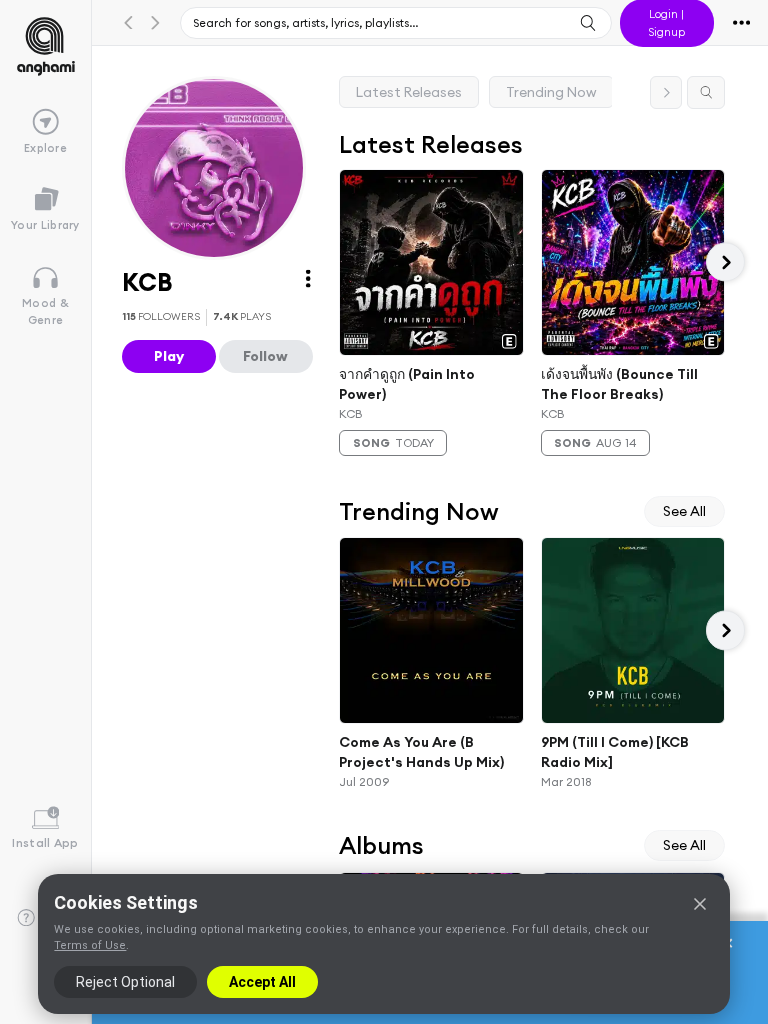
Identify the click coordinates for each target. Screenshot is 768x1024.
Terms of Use (90, 945)
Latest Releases (409, 92)
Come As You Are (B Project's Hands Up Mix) (421, 751)
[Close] (700, 904)
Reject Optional (125, 982)
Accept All (262, 982)
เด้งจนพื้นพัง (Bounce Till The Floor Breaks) (619, 383)
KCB (350, 413)
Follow (265, 356)
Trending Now (551, 92)
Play (169, 356)
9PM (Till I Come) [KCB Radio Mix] (615, 751)
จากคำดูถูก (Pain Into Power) (407, 383)
